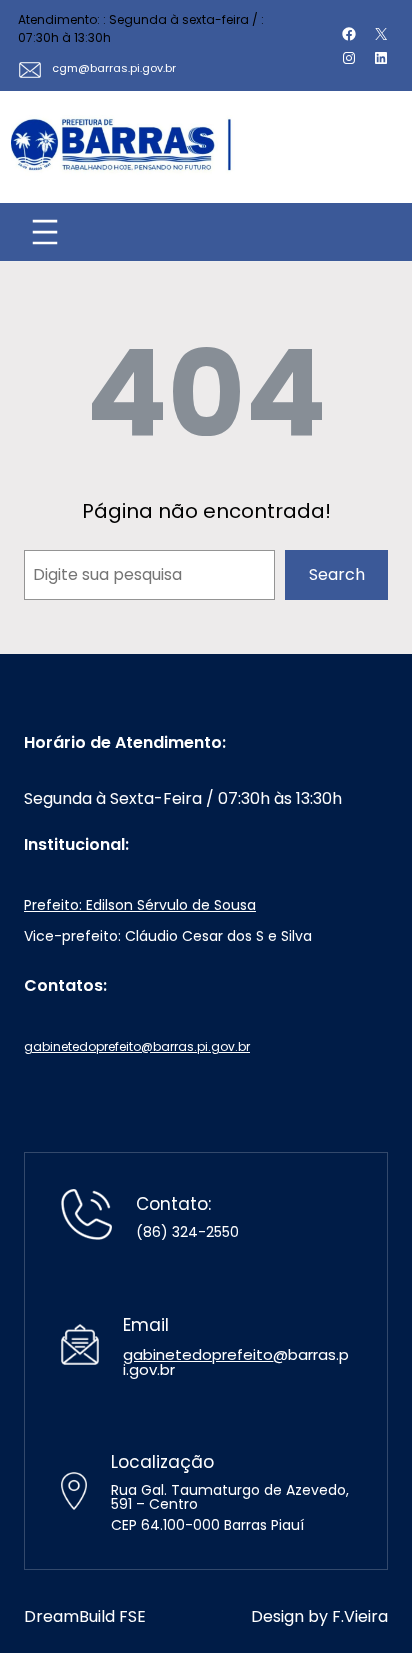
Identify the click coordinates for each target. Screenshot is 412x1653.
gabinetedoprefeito (198, 1354)
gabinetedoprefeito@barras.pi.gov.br (137, 1046)
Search (337, 574)
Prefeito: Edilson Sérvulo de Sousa (140, 905)
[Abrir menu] (45, 232)
